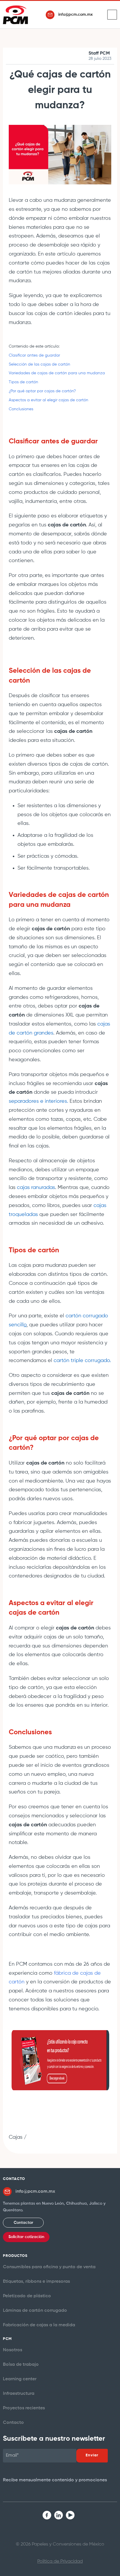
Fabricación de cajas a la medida (39, 2325)
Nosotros (13, 2350)
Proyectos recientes (24, 2408)
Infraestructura (19, 2394)
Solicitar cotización (26, 2237)
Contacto (13, 2423)
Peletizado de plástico (27, 2296)
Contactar (23, 2223)
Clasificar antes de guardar (34, 355)
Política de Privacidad (60, 2561)
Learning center (20, 2379)
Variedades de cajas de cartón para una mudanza (57, 373)
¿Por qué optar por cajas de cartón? (42, 391)
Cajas (16, 2137)
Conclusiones (21, 409)
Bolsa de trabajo (21, 2365)
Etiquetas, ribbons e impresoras (36, 2282)
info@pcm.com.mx (75, 15)
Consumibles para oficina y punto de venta (49, 2267)
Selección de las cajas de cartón (40, 364)
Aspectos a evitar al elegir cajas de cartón (49, 400)
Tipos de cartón (23, 382)
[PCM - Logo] (15, 15)
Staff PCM (99, 53)
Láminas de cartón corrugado (35, 2311)
